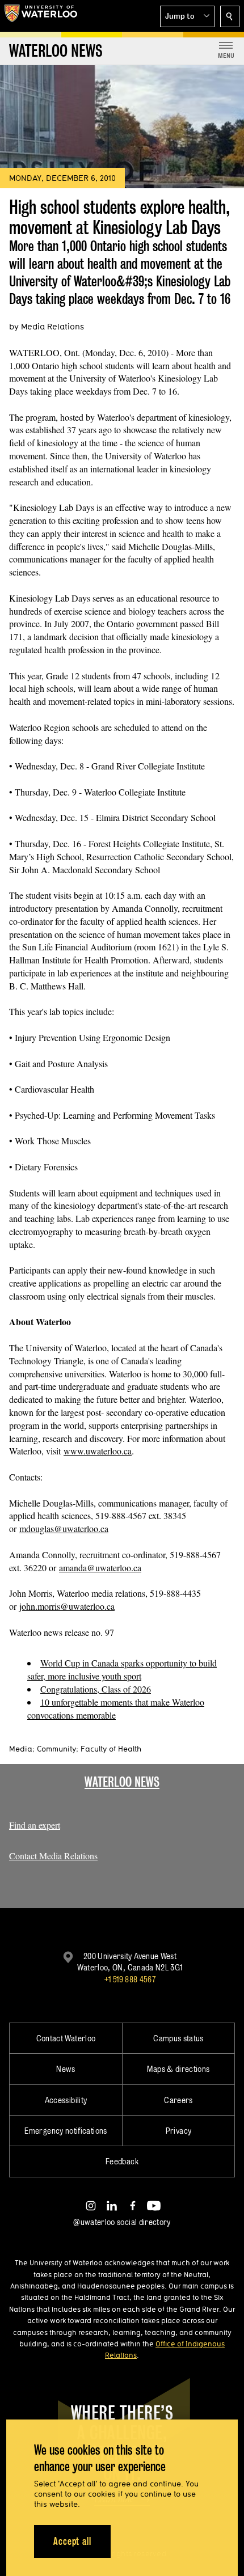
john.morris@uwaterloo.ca (67, 1606)
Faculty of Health (111, 1749)
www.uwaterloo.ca (98, 1451)
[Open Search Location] (230, 16)
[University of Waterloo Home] (41, 16)
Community (56, 1749)
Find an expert (35, 1825)
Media (21, 1749)
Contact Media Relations (53, 1856)
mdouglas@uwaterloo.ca (64, 1528)
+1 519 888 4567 (130, 1979)
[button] (187, 16)
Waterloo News (122, 1782)
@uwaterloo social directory (122, 2222)
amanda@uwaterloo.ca (100, 1568)
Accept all (72, 2541)
